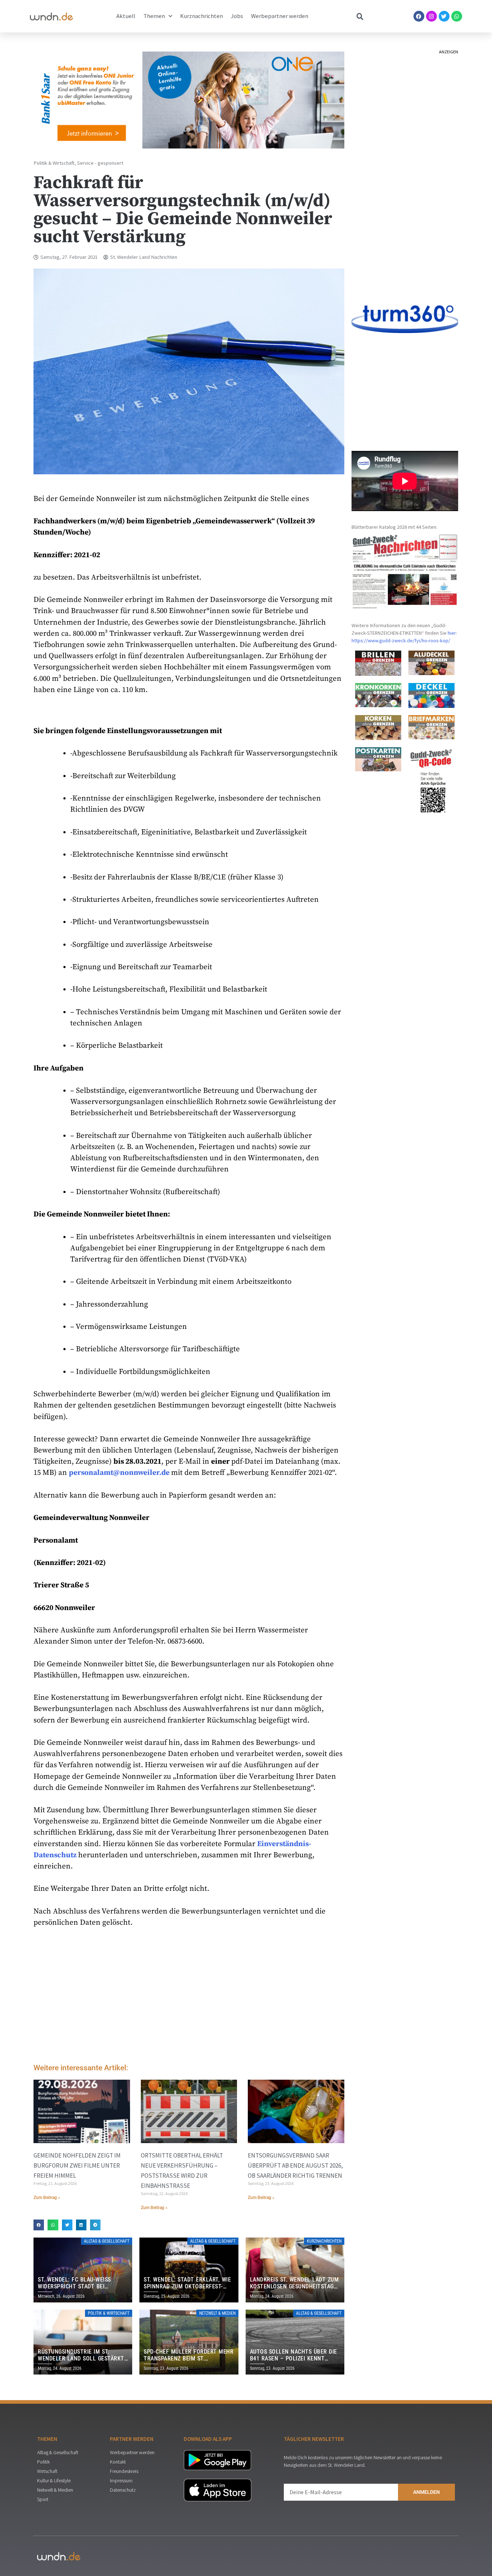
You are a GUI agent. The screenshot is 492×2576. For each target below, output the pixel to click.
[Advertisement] (189, 1997)
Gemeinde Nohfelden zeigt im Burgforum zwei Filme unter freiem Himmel (77, 2165)
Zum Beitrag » (47, 2198)
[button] (39, 2225)
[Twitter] (444, 16)
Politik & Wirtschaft (54, 163)
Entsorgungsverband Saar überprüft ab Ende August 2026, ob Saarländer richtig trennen (295, 2165)
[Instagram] (431, 16)
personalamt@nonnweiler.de (119, 1473)
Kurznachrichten (202, 16)
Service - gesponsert (100, 163)
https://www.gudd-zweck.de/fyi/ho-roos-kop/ (401, 640)
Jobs (237, 16)
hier (452, 633)
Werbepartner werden (280, 16)
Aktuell (126, 16)
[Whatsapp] (457, 16)
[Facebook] (419, 16)
